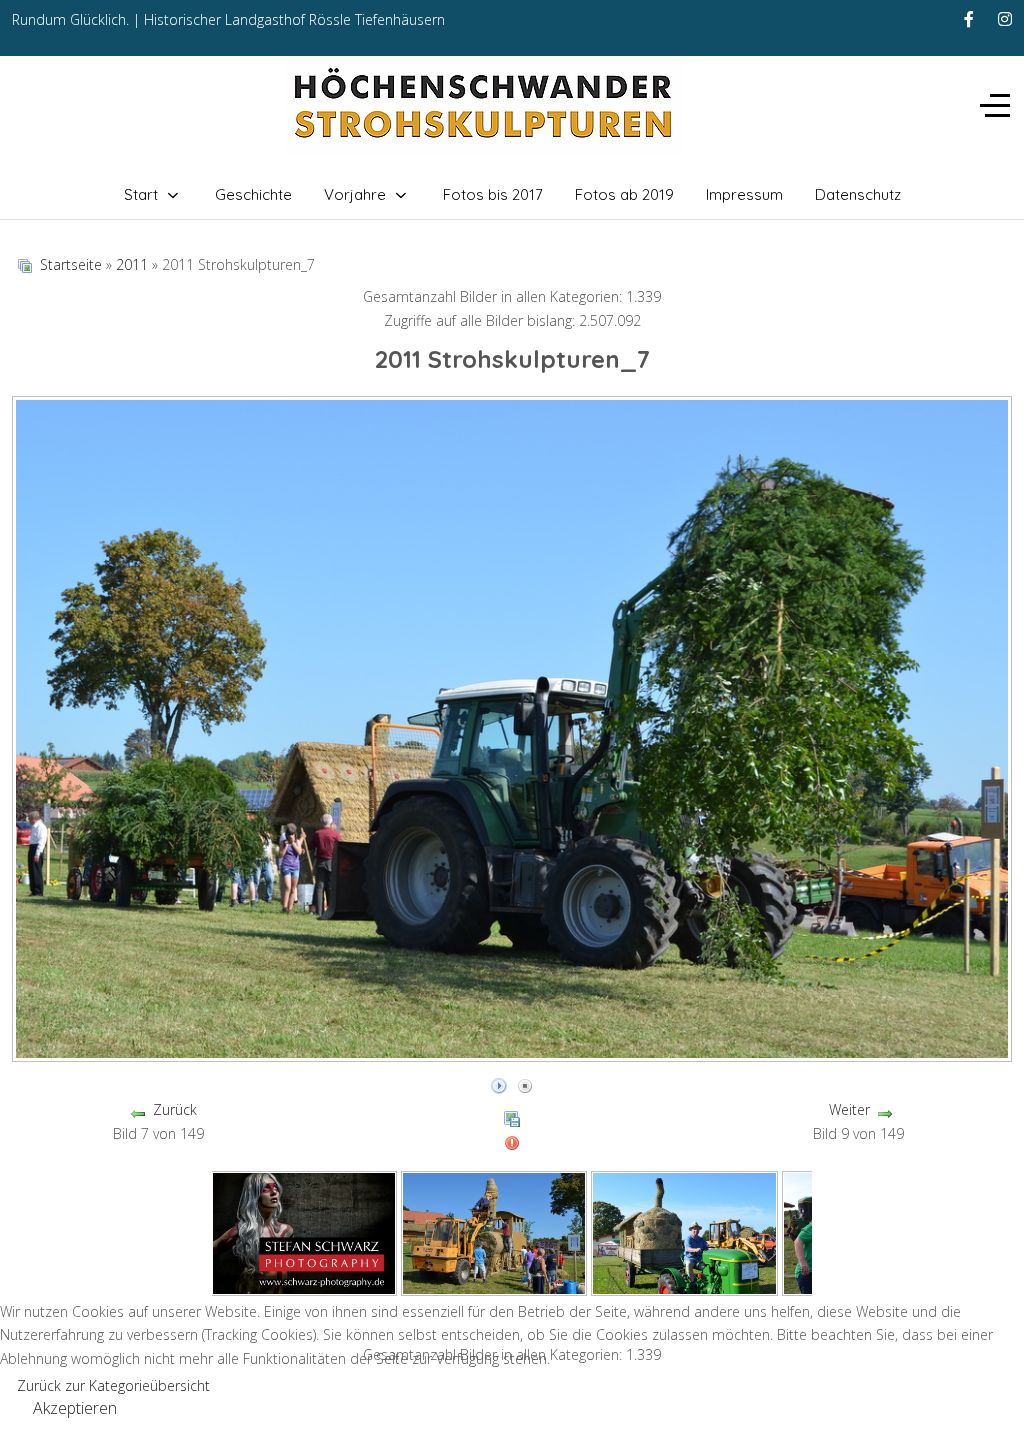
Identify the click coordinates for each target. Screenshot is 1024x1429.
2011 (132, 264)
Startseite (71, 264)
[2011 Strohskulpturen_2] (684, 1231)
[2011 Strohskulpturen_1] (494, 1231)
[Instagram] (1005, 19)
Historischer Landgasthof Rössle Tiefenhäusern (294, 19)
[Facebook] (969, 19)
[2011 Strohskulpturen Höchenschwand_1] (304, 1231)
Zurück (175, 1109)
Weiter (849, 1109)
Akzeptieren (75, 1408)
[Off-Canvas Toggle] (995, 105)
